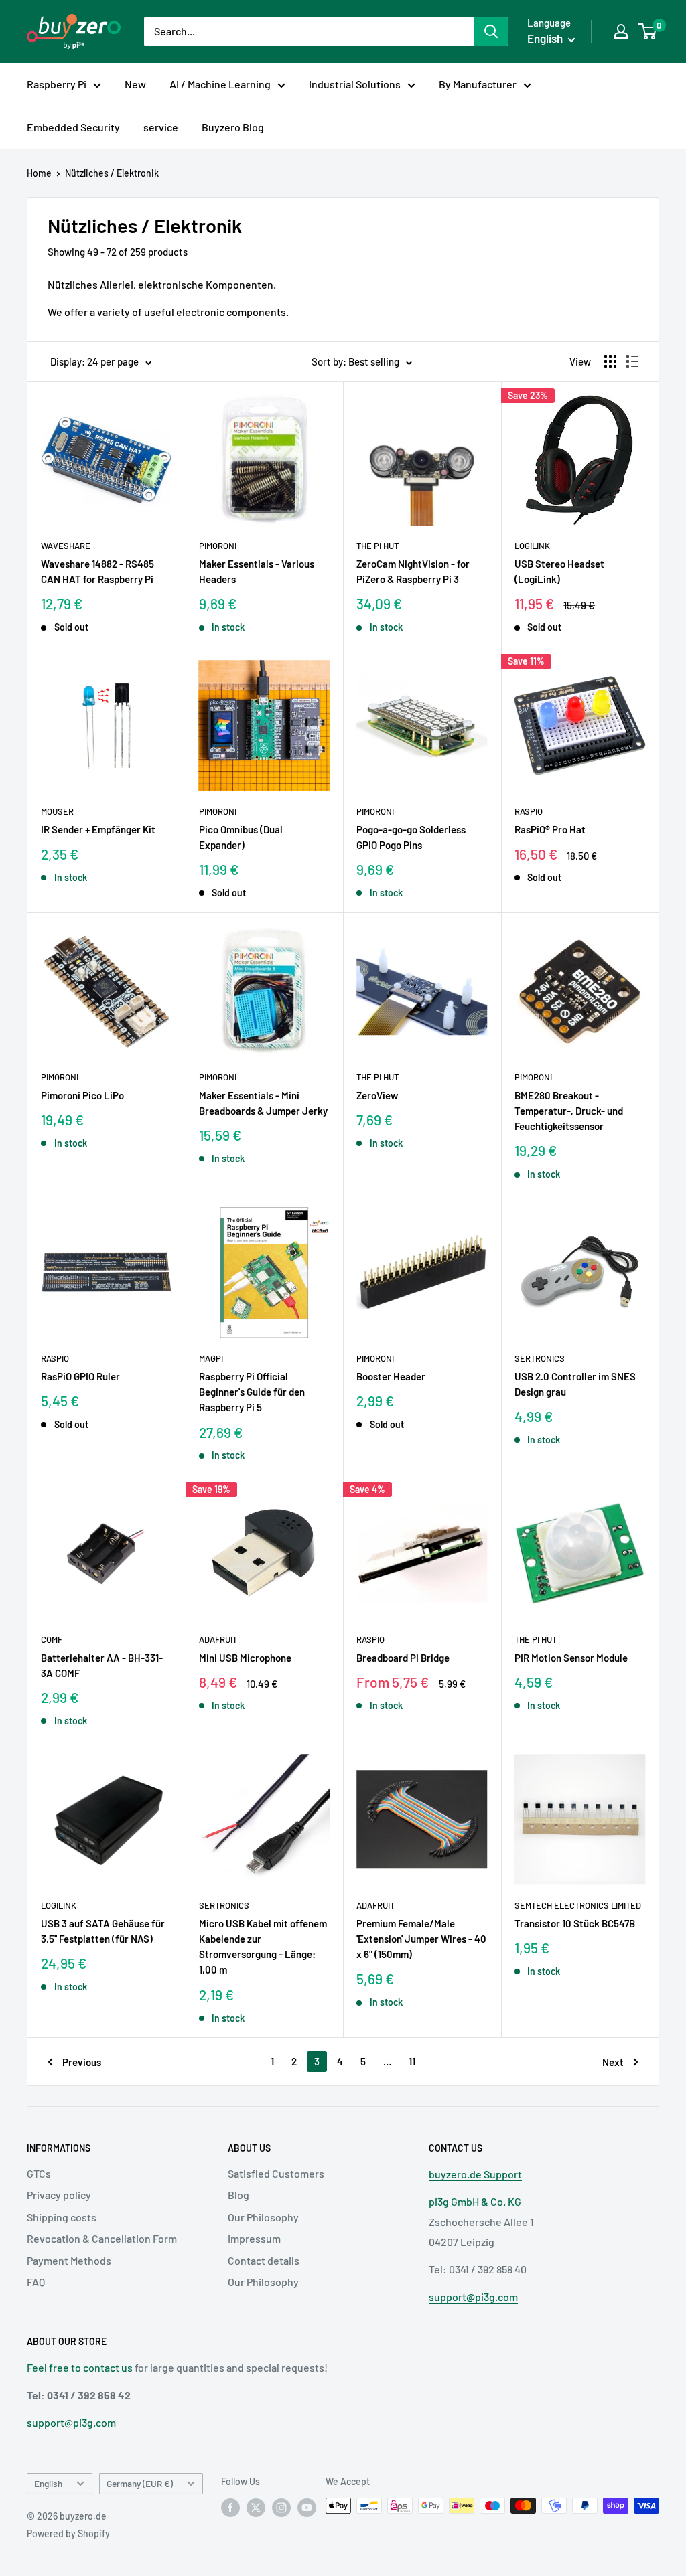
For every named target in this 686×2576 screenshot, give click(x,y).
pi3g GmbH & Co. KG (475, 2201)
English (48, 2483)
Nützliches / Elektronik (112, 173)
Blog (238, 2195)
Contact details (264, 2260)
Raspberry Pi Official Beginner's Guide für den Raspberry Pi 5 (252, 1392)
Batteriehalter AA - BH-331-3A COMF (102, 1665)
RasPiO (529, 811)
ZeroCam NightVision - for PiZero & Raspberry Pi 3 (413, 571)
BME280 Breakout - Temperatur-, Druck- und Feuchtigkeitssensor (569, 1111)
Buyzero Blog (233, 127)
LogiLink (532, 546)
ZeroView (377, 1095)
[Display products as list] (632, 361)
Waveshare (66, 546)
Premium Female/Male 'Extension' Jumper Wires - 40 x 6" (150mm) (421, 1939)
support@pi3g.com (473, 2297)
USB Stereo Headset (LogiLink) (559, 571)
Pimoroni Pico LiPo (82, 1095)
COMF (52, 1639)
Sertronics (540, 1358)
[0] (648, 31)
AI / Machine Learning (220, 84)
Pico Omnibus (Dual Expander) (241, 837)
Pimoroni (218, 546)
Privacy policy (59, 2195)
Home (39, 173)
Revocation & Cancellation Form (102, 2238)
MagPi (211, 1358)
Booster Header (391, 1376)
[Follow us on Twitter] (256, 2507)
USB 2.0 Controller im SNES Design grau (575, 1384)
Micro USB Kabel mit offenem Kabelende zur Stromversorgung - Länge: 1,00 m (263, 1947)
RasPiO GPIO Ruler (80, 1376)
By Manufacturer (478, 84)
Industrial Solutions (355, 84)
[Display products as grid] (610, 361)
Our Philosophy (263, 2217)
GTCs (39, 2173)
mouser (57, 811)
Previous (82, 2062)
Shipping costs (62, 2217)
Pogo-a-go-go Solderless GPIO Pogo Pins (411, 837)
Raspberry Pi (57, 84)
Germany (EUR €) (140, 2483)
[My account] (621, 31)
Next (613, 2062)
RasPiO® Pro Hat (550, 829)
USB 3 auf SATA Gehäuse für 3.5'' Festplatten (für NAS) (103, 1931)
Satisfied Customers (276, 2173)
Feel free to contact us (80, 2367)
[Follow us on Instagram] (281, 2507)
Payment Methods (69, 2260)
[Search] (491, 31)
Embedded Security (73, 127)
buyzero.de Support (475, 2174)
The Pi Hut (378, 546)
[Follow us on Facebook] (230, 2507)
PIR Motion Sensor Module (571, 1658)
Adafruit (218, 1639)
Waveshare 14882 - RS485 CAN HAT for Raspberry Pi (97, 571)
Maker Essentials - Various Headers (257, 571)
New (135, 84)
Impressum (254, 2238)
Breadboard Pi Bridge (403, 1658)
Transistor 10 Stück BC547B (575, 1923)
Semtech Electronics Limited (578, 1905)
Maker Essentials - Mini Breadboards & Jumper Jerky (263, 1103)
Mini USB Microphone (245, 1658)
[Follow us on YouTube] (307, 2507)
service (161, 127)
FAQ (36, 2282)
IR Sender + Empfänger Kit (98, 829)
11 (412, 2061)
